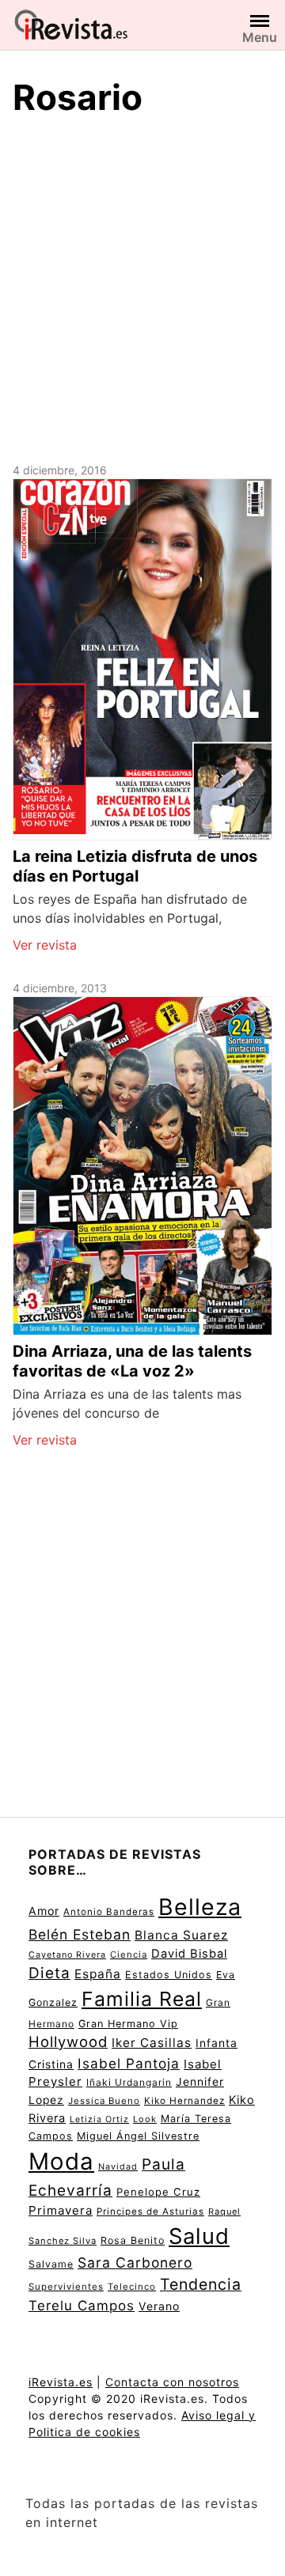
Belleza (200, 1907)
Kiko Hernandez (184, 2101)
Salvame (51, 2264)
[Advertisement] (142, 287)
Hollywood (68, 2042)
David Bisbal (189, 1954)
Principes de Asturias (150, 2212)
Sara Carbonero (135, 2262)
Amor (44, 1911)
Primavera (61, 2210)
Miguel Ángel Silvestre (138, 2136)
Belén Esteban (80, 1934)
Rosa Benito (133, 2240)
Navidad (118, 2167)
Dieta (49, 1973)
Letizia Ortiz (99, 2119)
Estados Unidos (169, 1975)
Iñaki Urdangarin (129, 2082)
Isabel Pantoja (129, 2063)
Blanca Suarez (181, 1935)
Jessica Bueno (104, 2101)
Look (145, 2119)
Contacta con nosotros (172, 2382)
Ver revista (45, 945)
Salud (199, 2236)
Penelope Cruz (158, 2192)
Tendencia (201, 2284)
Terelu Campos (82, 2306)
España (98, 1974)
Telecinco (132, 2287)
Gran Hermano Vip (128, 2024)
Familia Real (142, 1999)
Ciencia (129, 1955)
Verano (159, 2306)
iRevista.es (61, 2382)
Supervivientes (66, 2287)
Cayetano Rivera (67, 1955)
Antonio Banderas (109, 1912)
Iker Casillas (152, 2043)
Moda (61, 2161)
